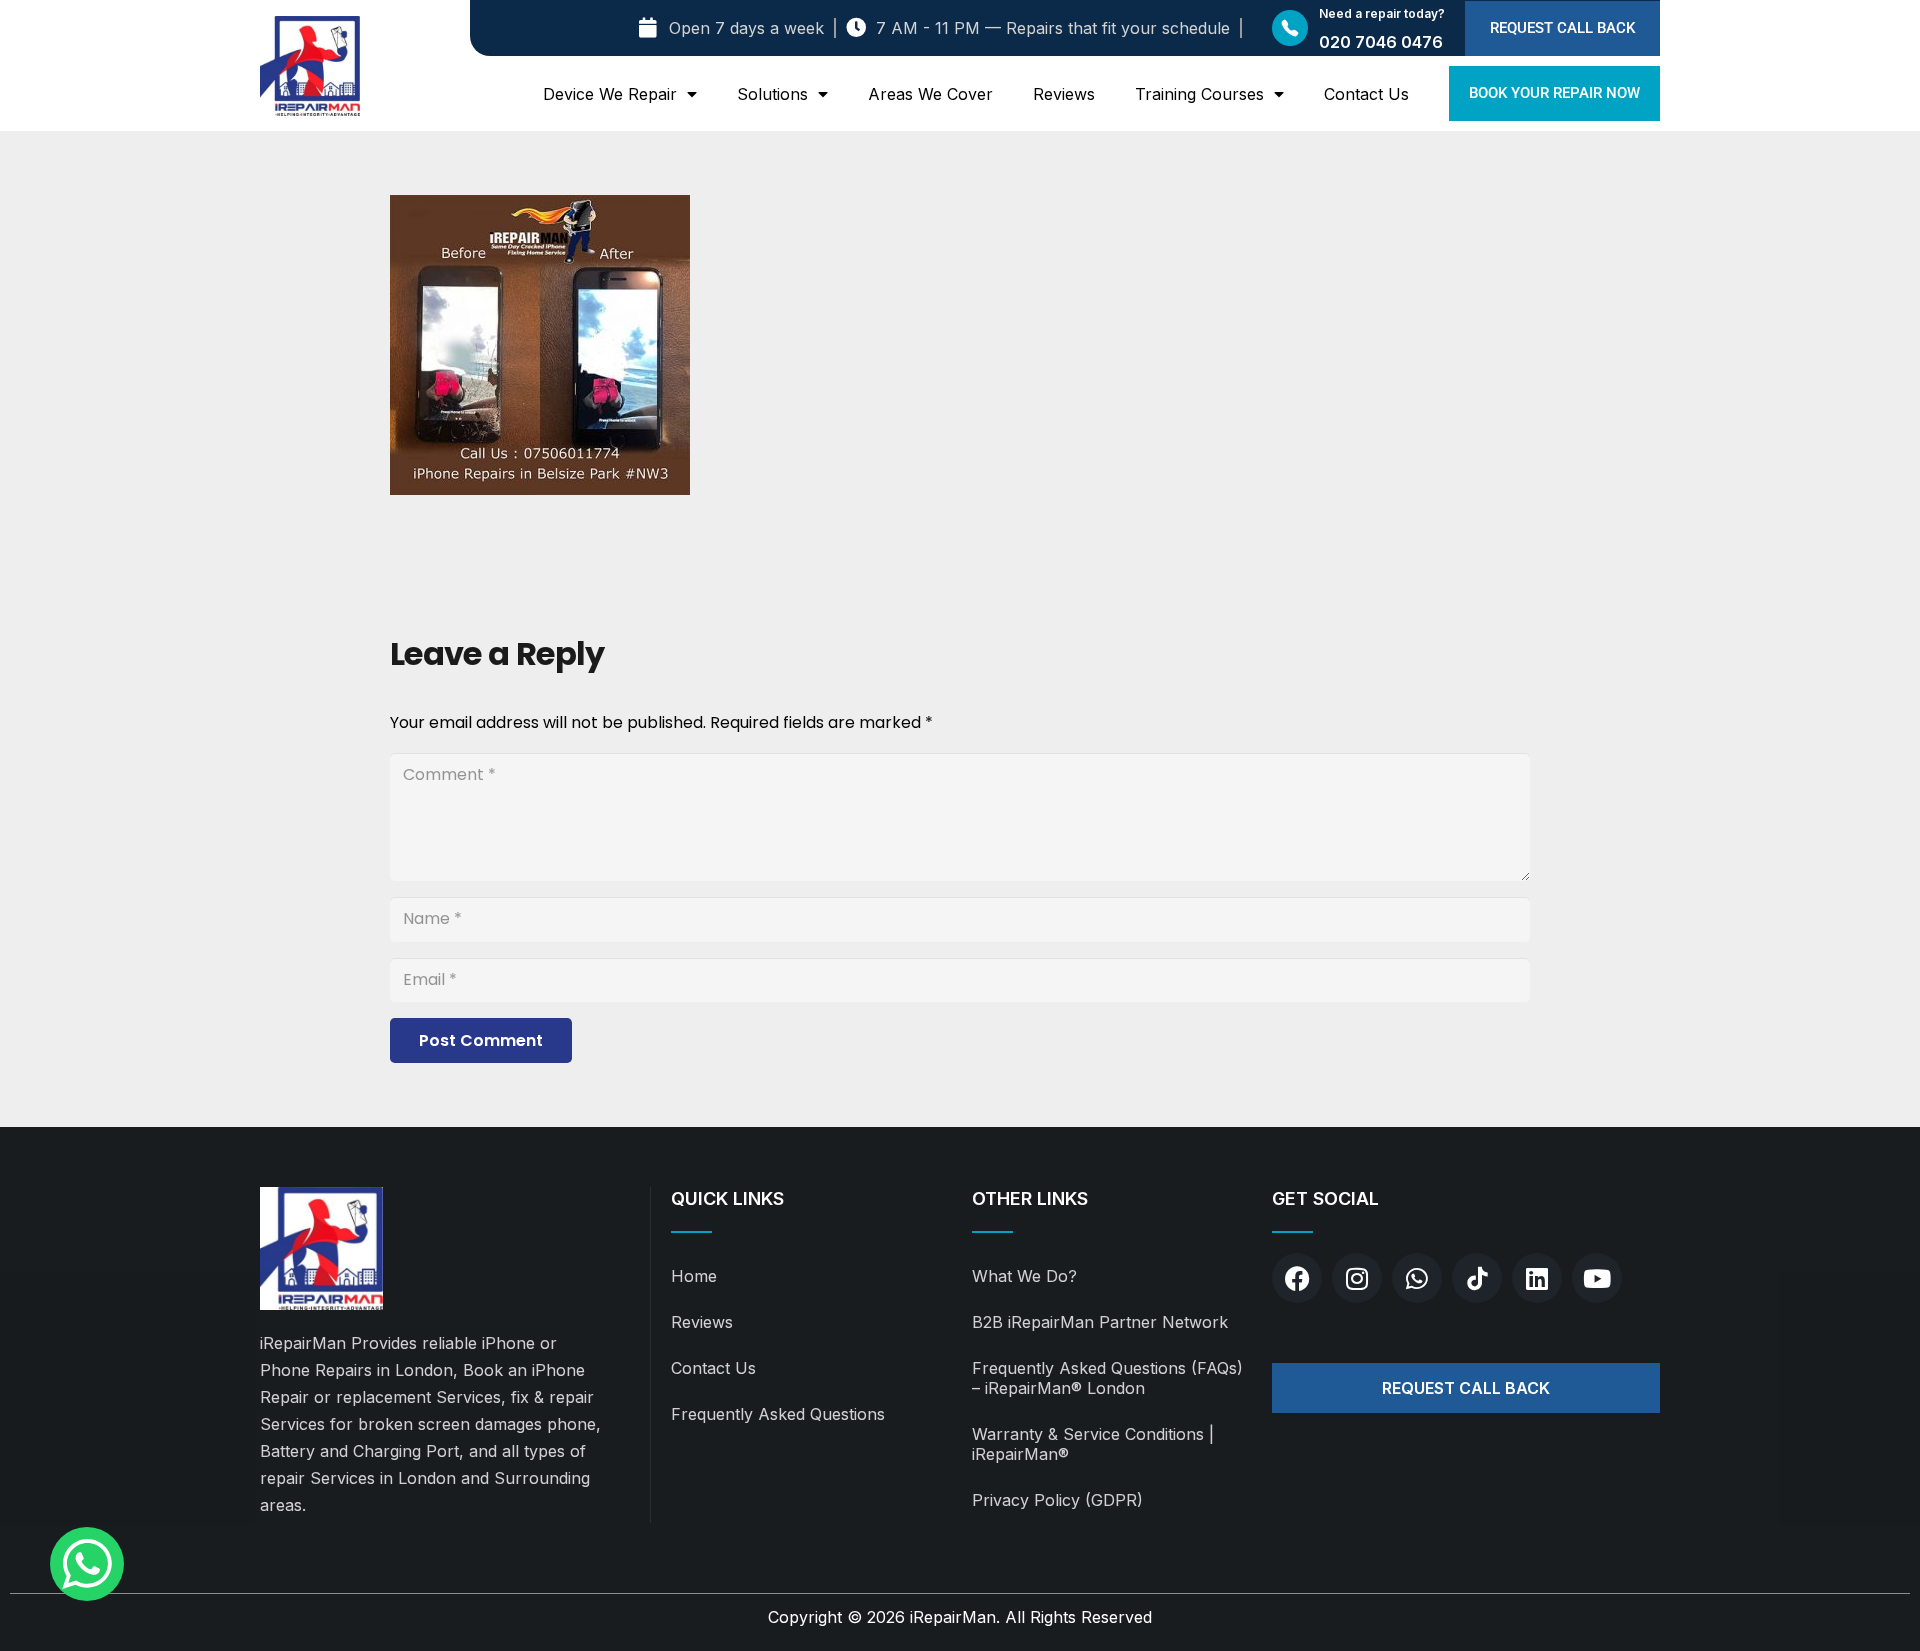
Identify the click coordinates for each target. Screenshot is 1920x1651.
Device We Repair (610, 94)
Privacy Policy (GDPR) (1057, 1500)
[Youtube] (1597, 1278)
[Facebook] (1297, 1278)
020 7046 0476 (1381, 42)
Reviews (1064, 94)
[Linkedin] (1537, 1278)
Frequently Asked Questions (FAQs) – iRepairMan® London (1107, 1378)
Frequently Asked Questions (778, 1414)
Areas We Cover (930, 94)
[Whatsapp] (1417, 1278)
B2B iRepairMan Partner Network (1100, 1322)
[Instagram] (1357, 1278)
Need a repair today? (1382, 13)
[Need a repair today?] (1290, 28)
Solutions (772, 94)
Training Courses (1199, 94)
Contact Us (1366, 94)
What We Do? (1024, 1276)
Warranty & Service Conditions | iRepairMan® (1093, 1444)
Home (694, 1276)
